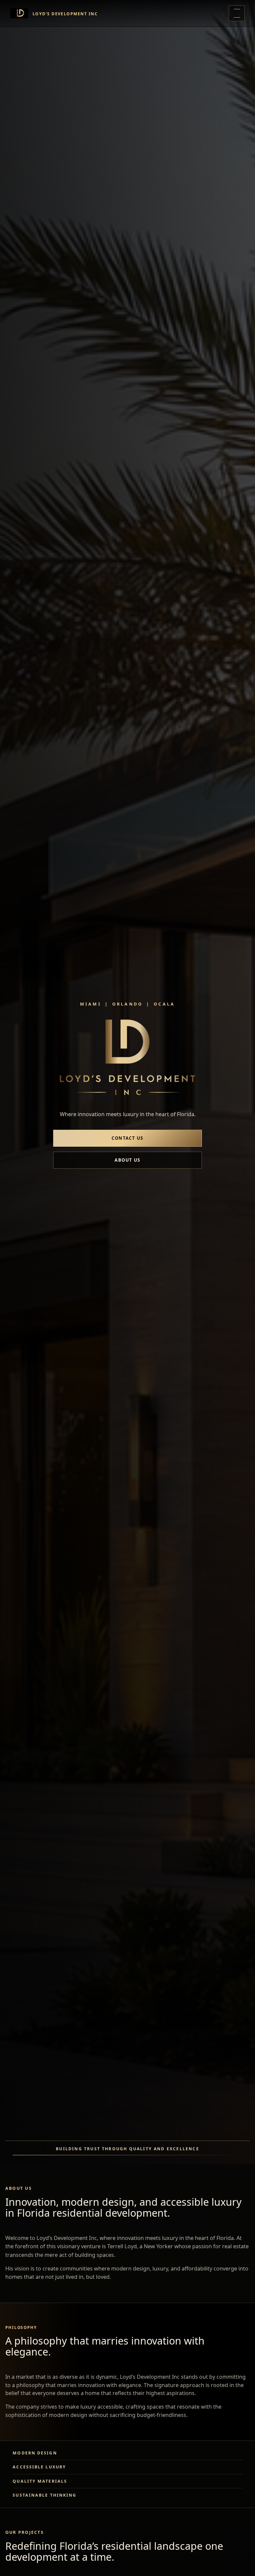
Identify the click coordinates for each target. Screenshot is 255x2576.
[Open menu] (237, 13)
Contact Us (127, 1138)
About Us (127, 1160)
